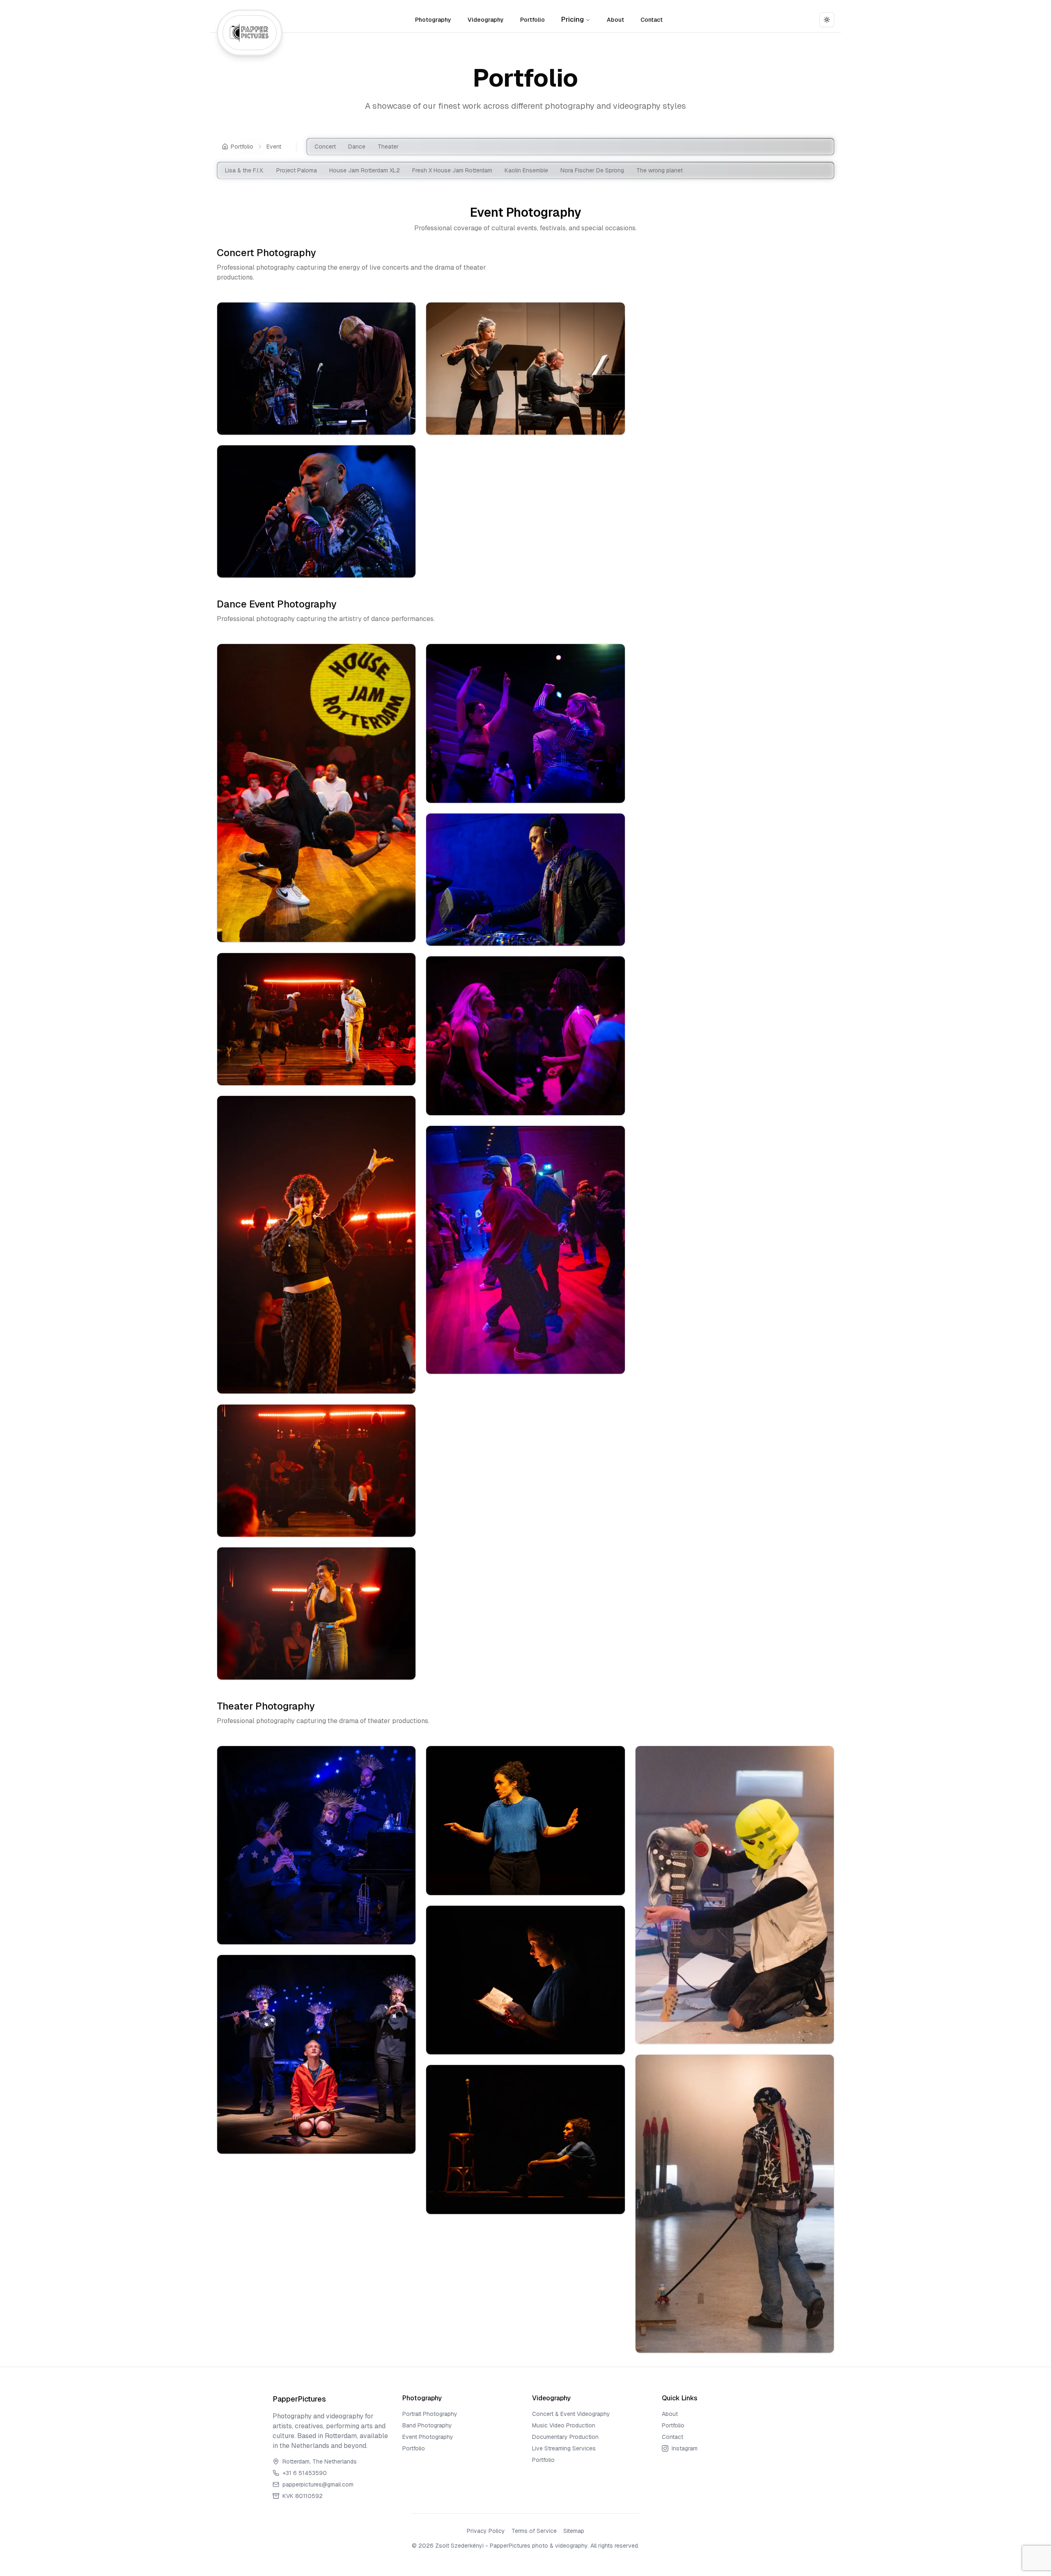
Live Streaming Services (564, 2448)
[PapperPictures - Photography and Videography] (250, 33)
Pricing (573, 19)
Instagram (685, 2448)
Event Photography (428, 2437)
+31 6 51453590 (305, 2473)
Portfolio (532, 20)
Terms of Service (534, 2531)
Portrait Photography (430, 2414)
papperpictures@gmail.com (318, 2484)
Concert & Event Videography (571, 2414)
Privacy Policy (486, 2531)
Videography (486, 20)
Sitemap (574, 2531)
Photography (433, 20)
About (615, 20)
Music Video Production (564, 2425)
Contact (652, 20)
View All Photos (321, 422)
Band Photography (427, 2425)
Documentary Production (565, 2437)
